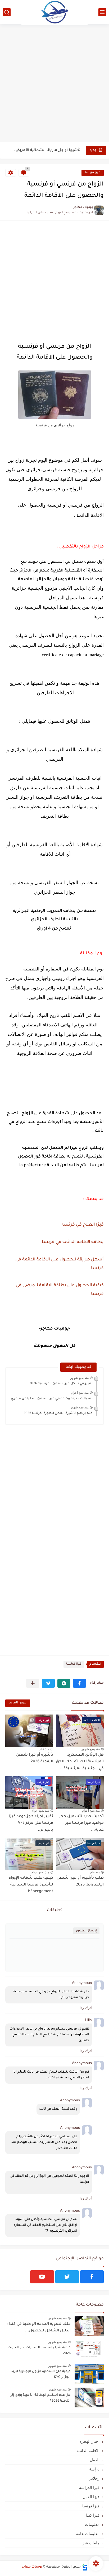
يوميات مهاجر (32, 2567)
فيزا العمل (91, 2497)
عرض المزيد (18, 1703)
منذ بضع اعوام (80, 1393)
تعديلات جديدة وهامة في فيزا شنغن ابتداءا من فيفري (52, 1399)
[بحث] (7, 12)
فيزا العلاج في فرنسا (83, 1225)
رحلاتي (94, 2478)
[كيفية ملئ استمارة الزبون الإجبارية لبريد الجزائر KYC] (89, 2374)
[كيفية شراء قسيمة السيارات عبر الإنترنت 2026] (89, 2350)
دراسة (94, 2469)
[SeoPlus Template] (85, 2567)
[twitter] (67, 2277)
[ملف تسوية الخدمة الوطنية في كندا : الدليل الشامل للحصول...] (89, 2326)
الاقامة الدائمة (88, 2451)
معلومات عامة (88, 2534)
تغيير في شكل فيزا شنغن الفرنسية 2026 (61, 1384)
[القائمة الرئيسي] (102, 12)
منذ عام (44, 1749)
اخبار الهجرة (89, 2441)
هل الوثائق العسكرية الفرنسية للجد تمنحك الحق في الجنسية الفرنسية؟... (80, 1762)
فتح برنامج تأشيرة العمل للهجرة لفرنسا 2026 (58, 1413)
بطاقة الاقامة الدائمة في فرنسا (72, 1242)
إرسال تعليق (86, 1931)
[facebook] (92, 2277)
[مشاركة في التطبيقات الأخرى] (33, 1683)
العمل (95, 2460)
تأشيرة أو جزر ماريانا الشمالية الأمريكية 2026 (47, 150)
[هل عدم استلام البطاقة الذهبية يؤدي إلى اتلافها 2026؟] (89, 2398)
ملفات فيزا (90, 2543)
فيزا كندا (93, 2515)
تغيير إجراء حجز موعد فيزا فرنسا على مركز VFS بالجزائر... (31, 1823)
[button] (80, 1683)
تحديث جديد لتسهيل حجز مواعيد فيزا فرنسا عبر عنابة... (81, 1823)
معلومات (92, 2524)
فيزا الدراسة (89, 2487)
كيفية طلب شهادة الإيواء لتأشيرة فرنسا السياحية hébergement (31, 1885)
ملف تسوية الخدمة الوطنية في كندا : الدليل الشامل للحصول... (39, 2328)
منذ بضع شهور (80, 1378)
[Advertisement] (54, 84)
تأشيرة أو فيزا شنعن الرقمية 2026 (35, 1759)
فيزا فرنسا (93, 173)
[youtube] (42, 2277)
